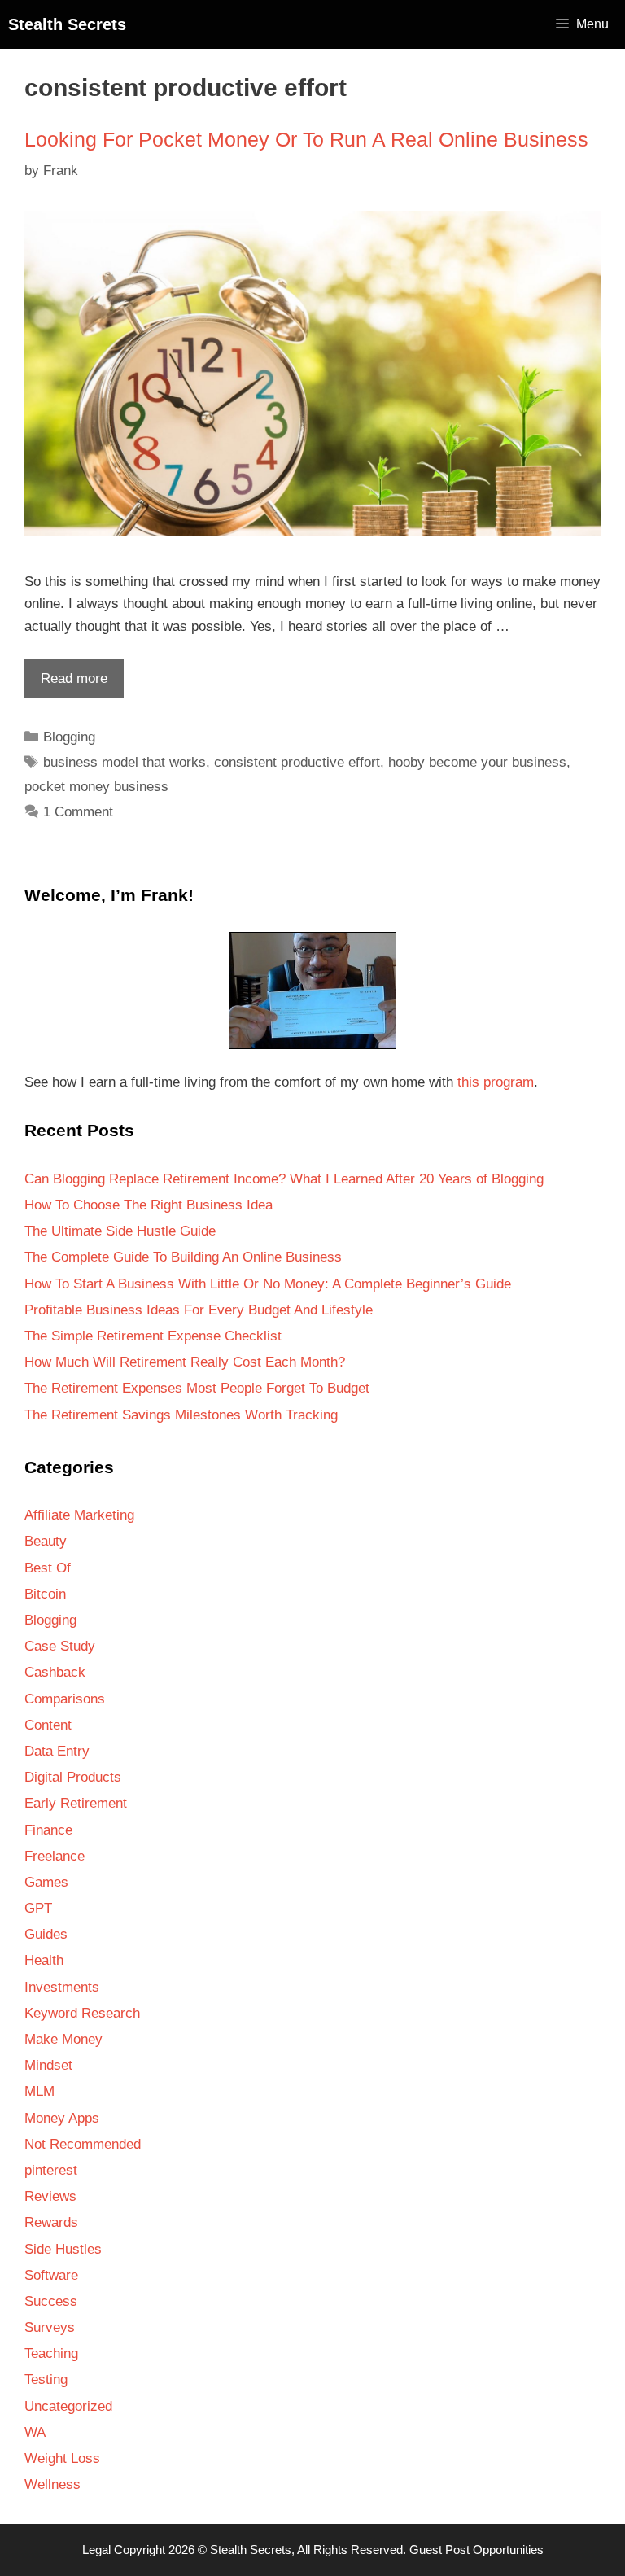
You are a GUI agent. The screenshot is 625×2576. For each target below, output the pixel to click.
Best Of (48, 1568)
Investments (62, 1987)
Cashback (55, 1672)
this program (496, 1082)
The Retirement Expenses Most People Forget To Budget (197, 1388)
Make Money (63, 2039)
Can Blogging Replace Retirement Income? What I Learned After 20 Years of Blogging (284, 1179)
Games (46, 1882)
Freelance (55, 1856)
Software (51, 2275)
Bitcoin (45, 1594)
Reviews (50, 2196)
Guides (46, 1934)
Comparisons (65, 1699)
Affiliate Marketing (79, 1515)
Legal (96, 2550)
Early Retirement (76, 1803)
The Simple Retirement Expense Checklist (153, 1336)
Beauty (46, 1541)
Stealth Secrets (67, 24)
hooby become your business (477, 762)
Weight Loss (62, 2458)
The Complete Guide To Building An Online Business (183, 1257)
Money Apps (62, 2118)
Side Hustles (63, 2249)
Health (44, 1960)
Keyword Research (82, 2013)
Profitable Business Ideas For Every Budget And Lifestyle (199, 1310)
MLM (39, 2091)
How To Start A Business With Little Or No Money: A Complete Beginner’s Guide (268, 1284)
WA (35, 2432)
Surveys (50, 2327)
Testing (46, 2379)
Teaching (51, 2353)
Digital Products (73, 1777)
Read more (66, 684)
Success (51, 2301)
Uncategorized (68, 2406)
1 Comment (78, 812)
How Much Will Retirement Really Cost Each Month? (185, 1362)
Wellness (52, 2484)
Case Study (60, 1646)
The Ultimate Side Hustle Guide (120, 1231)
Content (48, 1725)
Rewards (51, 2222)
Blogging (69, 737)
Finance (48, 1830)
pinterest (51, 2170)
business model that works (125, 762)
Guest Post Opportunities (476, 2550)
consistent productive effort (297, 762)
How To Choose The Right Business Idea (149, 1205)
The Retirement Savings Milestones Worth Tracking (181, 1415)
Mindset (48, 2065)
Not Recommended (83, 2144)
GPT (38, 1908)
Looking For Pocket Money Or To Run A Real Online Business (306, 139)
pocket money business (96, 787)
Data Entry (57, 1751)
